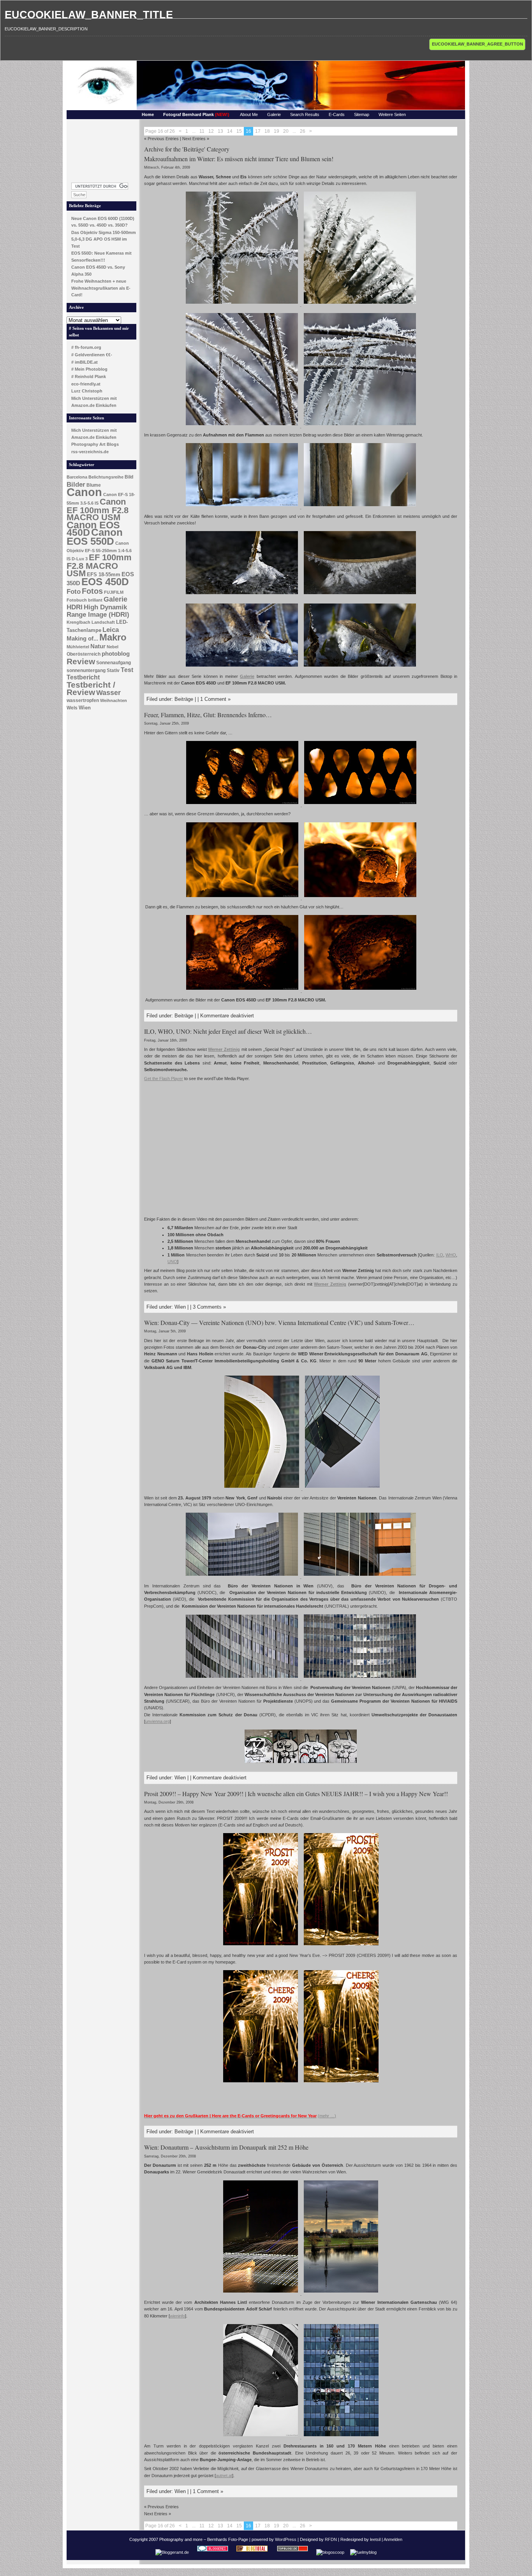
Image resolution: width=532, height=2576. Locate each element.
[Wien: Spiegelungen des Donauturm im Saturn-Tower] (341, 2437)
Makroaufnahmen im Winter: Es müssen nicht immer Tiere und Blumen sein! (239, 159)
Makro (113, 637)
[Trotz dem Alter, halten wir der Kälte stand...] (360, 507)
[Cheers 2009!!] (261, 2083)
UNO (172, 1262)
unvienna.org (158, 1721)
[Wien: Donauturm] (261, 2437)
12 (211, 131)
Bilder (76, 484)
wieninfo (177, 2316)
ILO (440, 1255)
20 (286, 131)
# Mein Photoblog (89, 369)
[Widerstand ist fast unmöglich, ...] (242, 667)
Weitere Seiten (392, 114)
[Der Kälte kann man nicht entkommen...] (242, 304)
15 (239, 131)
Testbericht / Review (91, 689)
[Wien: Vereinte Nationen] (360, 1577)
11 (202, 131)
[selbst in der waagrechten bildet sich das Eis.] (360, 426)
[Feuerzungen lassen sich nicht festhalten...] (242, 898)
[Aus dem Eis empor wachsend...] (242, 507)
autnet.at (224, 2476)
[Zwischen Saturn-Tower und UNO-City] (262, 1489)
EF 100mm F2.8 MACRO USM (99, 565)
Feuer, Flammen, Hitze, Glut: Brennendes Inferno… (208, 715)
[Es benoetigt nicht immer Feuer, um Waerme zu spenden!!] (243, 991)
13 (220, 131)
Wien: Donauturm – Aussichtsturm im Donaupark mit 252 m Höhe (226, 2147)
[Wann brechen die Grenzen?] (360, 805)
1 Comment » (215, 699)
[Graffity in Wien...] (301, 1764)
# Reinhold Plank (89, 377)
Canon (84, 492)
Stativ (113, 670)
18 (267, 131)
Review (81, 662)
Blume (94, 485)
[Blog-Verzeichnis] (213, 2552)
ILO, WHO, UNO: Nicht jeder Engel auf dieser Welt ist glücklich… (228, 1031)
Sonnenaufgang (114, 663)
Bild (129, 477)
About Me (249, 114)
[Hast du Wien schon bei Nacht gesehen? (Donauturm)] (261, 2293)
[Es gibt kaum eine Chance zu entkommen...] (360, 595)
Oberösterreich (84, 654)
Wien (85, 708)
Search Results (305, 114)
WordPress (286, 2539)
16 (248, 131)
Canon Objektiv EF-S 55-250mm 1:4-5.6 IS (99, 551)
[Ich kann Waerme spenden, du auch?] (360, 898)
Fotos (92, 591)
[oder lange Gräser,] (242, 426)
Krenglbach (78, 622)
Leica (111, 630)
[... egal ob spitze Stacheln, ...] (359, 304)
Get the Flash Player (164, 1079)
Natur (98, 646)
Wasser (108, 692)
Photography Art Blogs (95, 444)
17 (258, 131)
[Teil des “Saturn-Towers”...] (342, 1489)
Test (127, 670)
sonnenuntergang (86, 670)
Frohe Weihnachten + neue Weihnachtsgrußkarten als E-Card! (101, 288)
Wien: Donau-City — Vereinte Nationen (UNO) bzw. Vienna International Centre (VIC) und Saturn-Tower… (279, 1322)
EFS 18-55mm (104, 574)
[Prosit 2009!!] (261, 1946)
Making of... (82, 639)
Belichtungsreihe (106, 477)
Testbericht (83, 677)
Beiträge (184, 699)
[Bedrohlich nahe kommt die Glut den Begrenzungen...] (243, 805)
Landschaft (103, 622)
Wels (72, 708)
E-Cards (337, 114)
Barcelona (77, 477)
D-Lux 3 (80, 559)
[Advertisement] (102, 149)
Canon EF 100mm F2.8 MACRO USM (98, 509)
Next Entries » (196, 139)
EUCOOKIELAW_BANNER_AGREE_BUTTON (477, 44)
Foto (74, 592)
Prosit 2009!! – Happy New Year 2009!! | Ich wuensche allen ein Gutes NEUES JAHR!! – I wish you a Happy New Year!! (296, 1794)
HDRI (75, 607)
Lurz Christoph (87, 391)
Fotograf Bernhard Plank (196, 114)
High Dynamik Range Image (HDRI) (98, 611)
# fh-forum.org (86, 347)
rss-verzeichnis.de (90, 452)
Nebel (113, 647)
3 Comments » (209, 1307)
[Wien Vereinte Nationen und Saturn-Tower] (242, 1577)
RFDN (331, 2539)
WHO (451, 1255)
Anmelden (393, 2539)
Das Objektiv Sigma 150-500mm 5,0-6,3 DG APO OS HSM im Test (104, 239)
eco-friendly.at (86, 384)
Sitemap (362, 114)
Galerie (274, 114)
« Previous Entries (161, 139)
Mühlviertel (78, 647)
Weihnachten (114, 700)
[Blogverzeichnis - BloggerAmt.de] (172, 2552)
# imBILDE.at (85, 362)
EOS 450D (105, 582)
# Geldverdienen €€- (92, 355)
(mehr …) (327, 2116)
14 (230, 131)
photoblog (116, 654)
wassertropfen (83, 700)
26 (303, 131)
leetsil (375, 2539)
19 (277, 131)
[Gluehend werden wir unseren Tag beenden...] (360, 991)
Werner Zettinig (224, 1049)
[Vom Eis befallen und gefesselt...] (242, 595)
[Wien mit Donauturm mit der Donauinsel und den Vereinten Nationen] (341, 2293)
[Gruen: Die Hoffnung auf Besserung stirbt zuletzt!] (360, 667)
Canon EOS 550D (95, 537)
